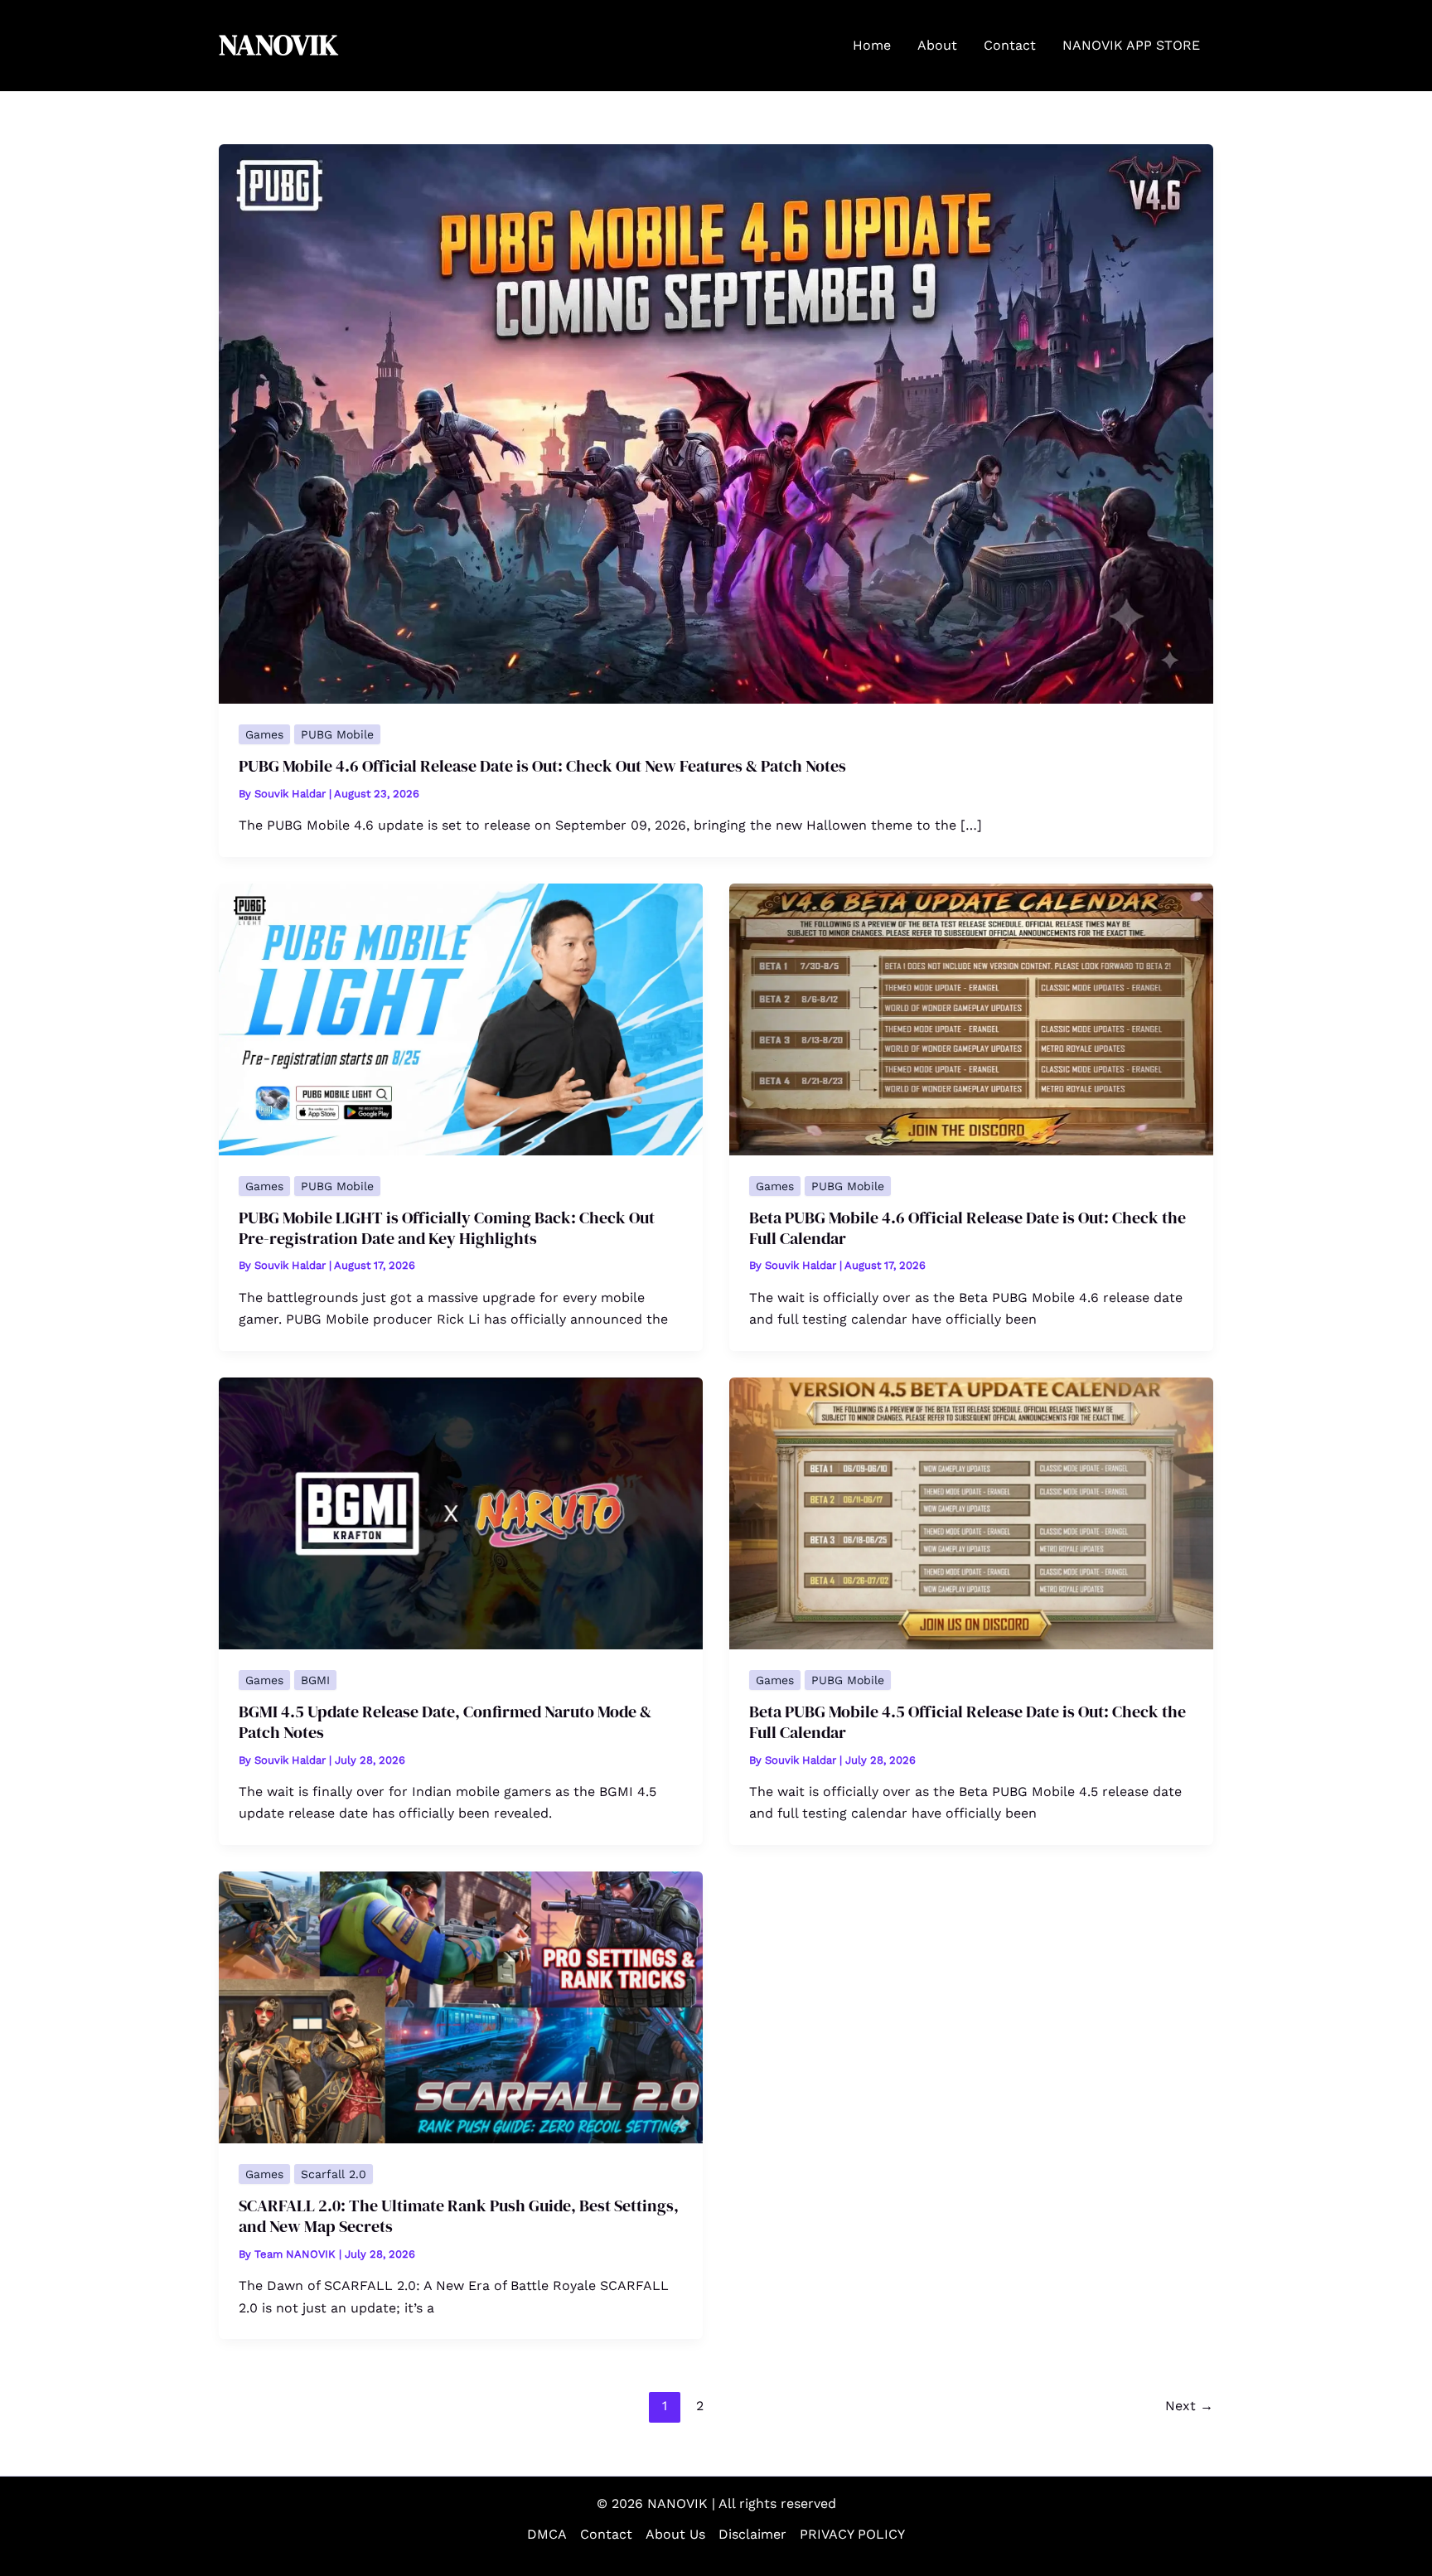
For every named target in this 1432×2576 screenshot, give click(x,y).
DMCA (547, 2534)
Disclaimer (752, 2534)
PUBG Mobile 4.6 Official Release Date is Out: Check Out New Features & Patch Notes (542, 766)
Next (1189, 2406)
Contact (606, 2534)
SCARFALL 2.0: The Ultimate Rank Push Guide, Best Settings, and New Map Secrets (459, 2216)
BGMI (315, 1680)
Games (264, 734)
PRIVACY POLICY (852, 2534)
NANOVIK (278, 45)
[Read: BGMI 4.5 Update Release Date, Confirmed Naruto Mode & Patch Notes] (461, 1512)
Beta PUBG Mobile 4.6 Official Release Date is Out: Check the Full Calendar (968, 1228)
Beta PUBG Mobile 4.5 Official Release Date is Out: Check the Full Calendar (968, 1722)
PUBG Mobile (337, 734)
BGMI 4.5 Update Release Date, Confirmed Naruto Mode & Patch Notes (445, 1722)
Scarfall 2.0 (334, 2174)
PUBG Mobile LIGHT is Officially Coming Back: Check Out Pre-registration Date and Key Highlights (447, 1228)
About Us (675, 2534)
